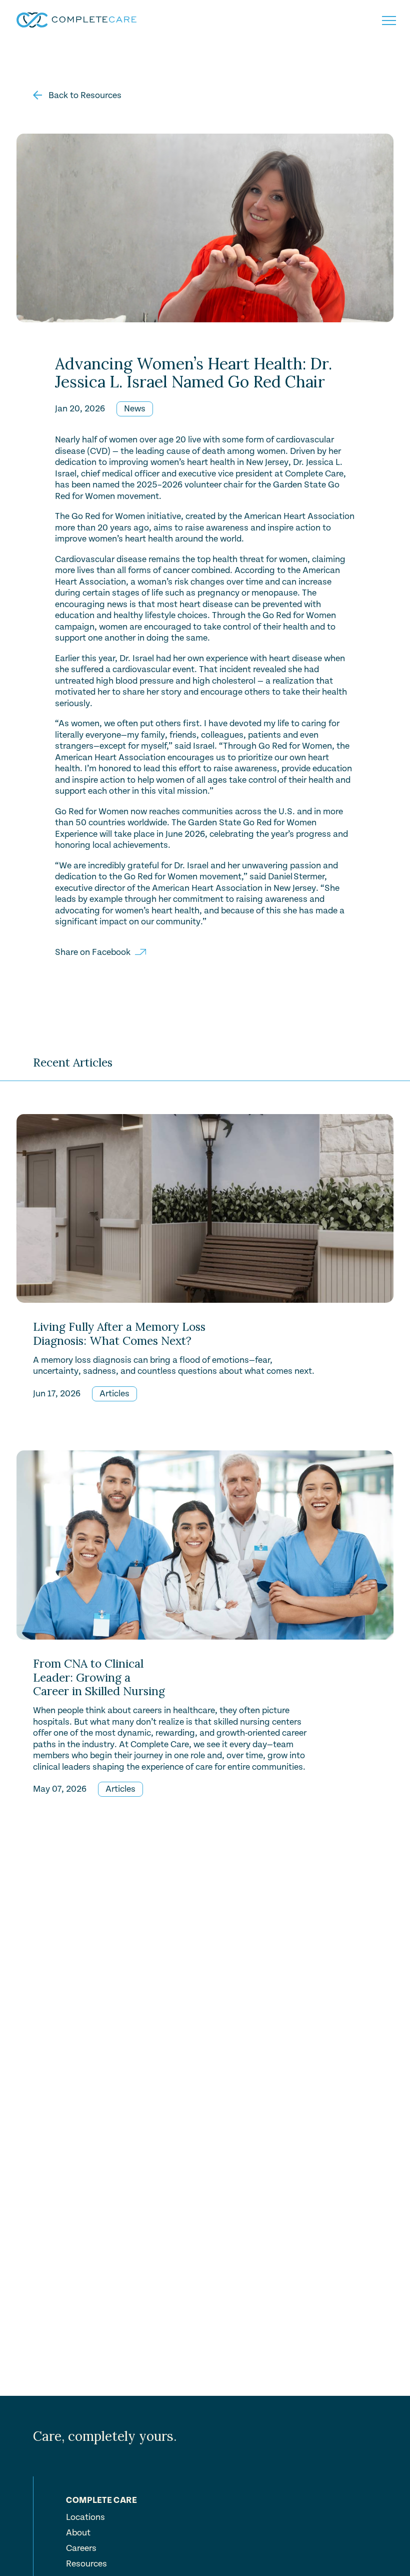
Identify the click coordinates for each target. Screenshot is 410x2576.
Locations (85, 2517)
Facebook (111, 952)
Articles (114, 1394)
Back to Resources (84, 95)
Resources (86, 2564)
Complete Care (101, 2501)
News (135, 409)
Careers (81, 2548)
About (78, 2533)
